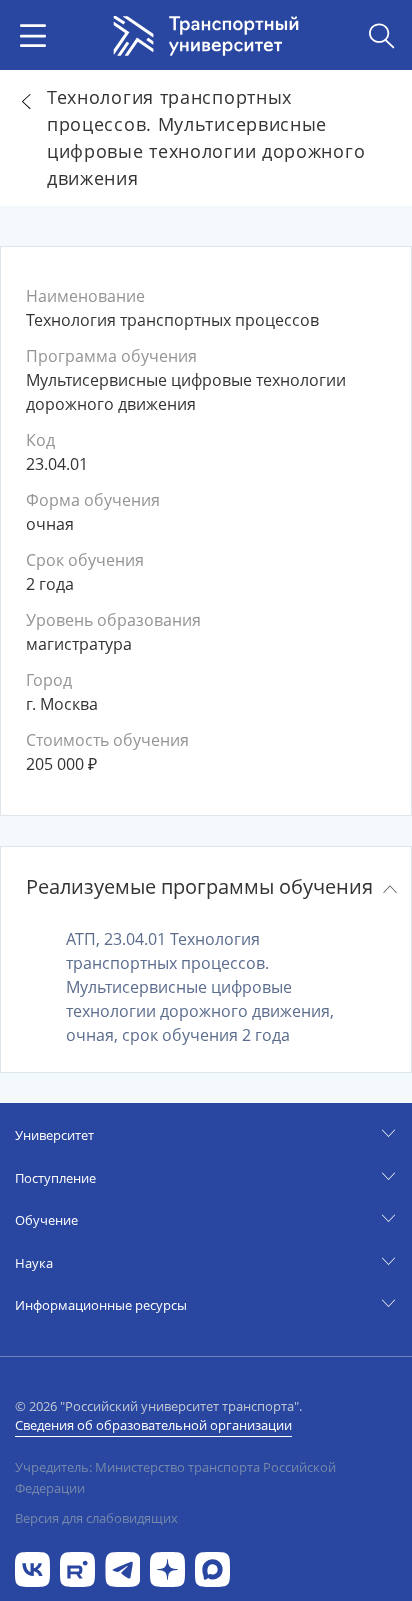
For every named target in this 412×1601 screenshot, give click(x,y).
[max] (212, 1567)
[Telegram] (122, 1567)
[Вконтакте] (32, 1567)
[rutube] (77, 1567)
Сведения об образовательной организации (153, 1425)
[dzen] (167, 1567)
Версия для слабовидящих (96, 1518)
